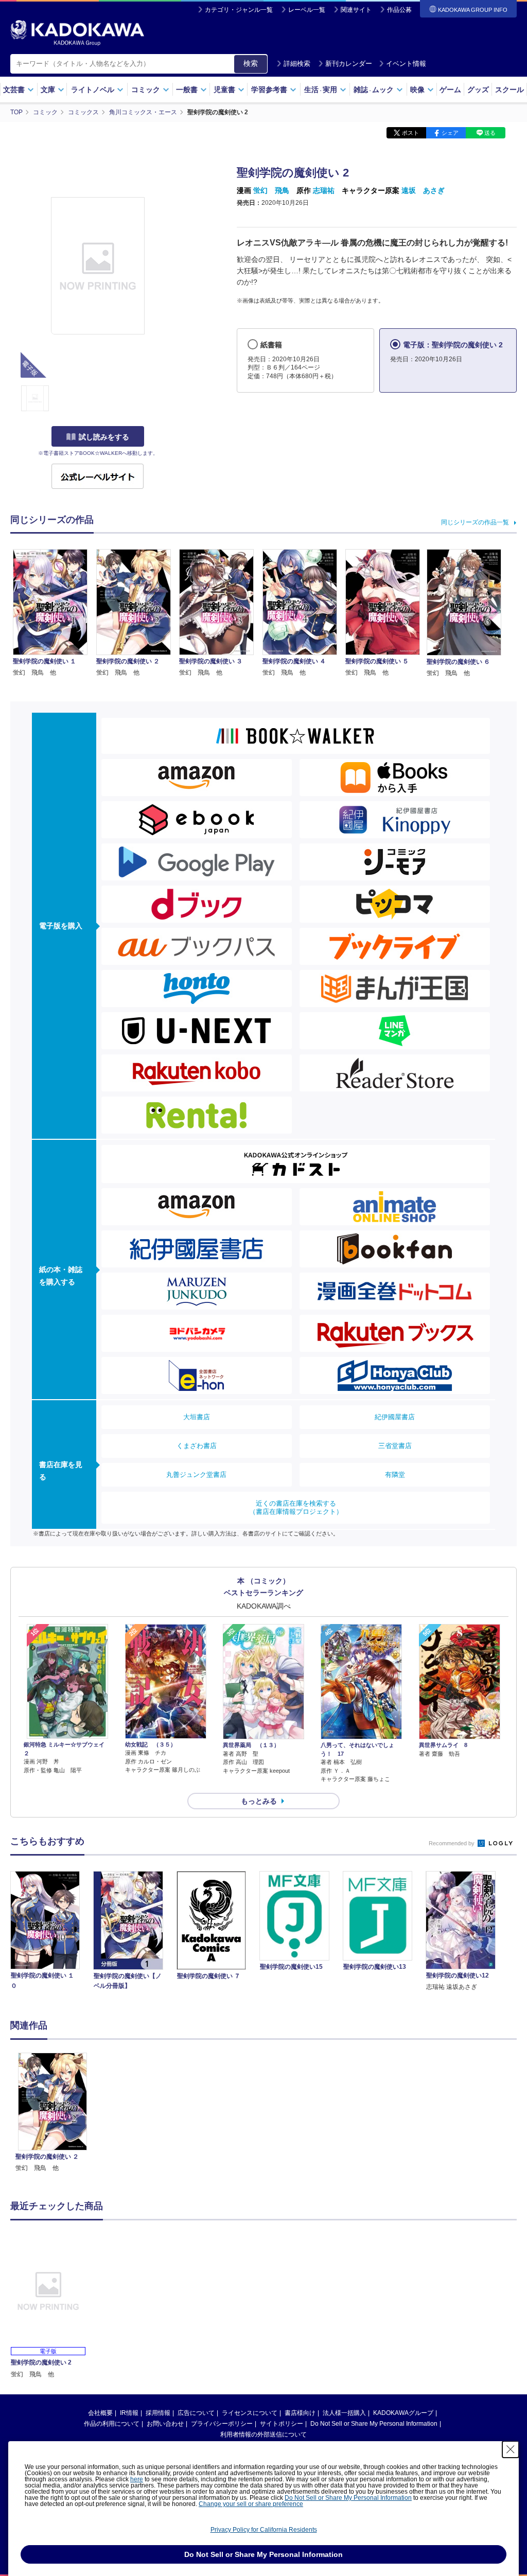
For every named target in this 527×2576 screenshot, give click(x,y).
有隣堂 (395, 1475)
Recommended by (452, 1843)
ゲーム (450, 90)
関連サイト (356, 10)
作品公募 (399, 10)
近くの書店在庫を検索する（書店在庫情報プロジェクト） (296, 1507)
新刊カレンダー (349, 64)
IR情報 (129, 2413)
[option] (52, 2113)
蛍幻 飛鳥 (271, 190)
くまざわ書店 (197, 1446)
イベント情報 (406, 64)
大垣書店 (197, 1417)
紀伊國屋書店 (395, 1417)
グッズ (478, 90)
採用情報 (158, 2413)
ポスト (410, 133)
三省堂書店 (395, 1446)
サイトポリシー (282, 2424)
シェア (450, 133)
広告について (196, 2413)
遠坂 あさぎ (423, 190)
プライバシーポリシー (222, 2424)
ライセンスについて (250, 2413)
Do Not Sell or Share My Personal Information (374, 2424)
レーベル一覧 (307, 10)
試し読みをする (104, 437)
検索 (251, 63)
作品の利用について (112, 2424)
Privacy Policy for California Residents (264, 2530)
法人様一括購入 (344, 2413)
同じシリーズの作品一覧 (475, 522)
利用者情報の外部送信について (263, 2434)
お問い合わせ (165, 2424)
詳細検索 (297, 64)
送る (490, 133)
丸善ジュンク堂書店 (196, 1475)
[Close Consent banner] (511, 2449)
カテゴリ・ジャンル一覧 (239, 10)
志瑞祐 (324, 190)
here (137, 2479)
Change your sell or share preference (251, 2504)
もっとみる (259, 1801)
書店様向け (300, 2413)
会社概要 (100, 2413)
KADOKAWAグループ (403, 2413)
